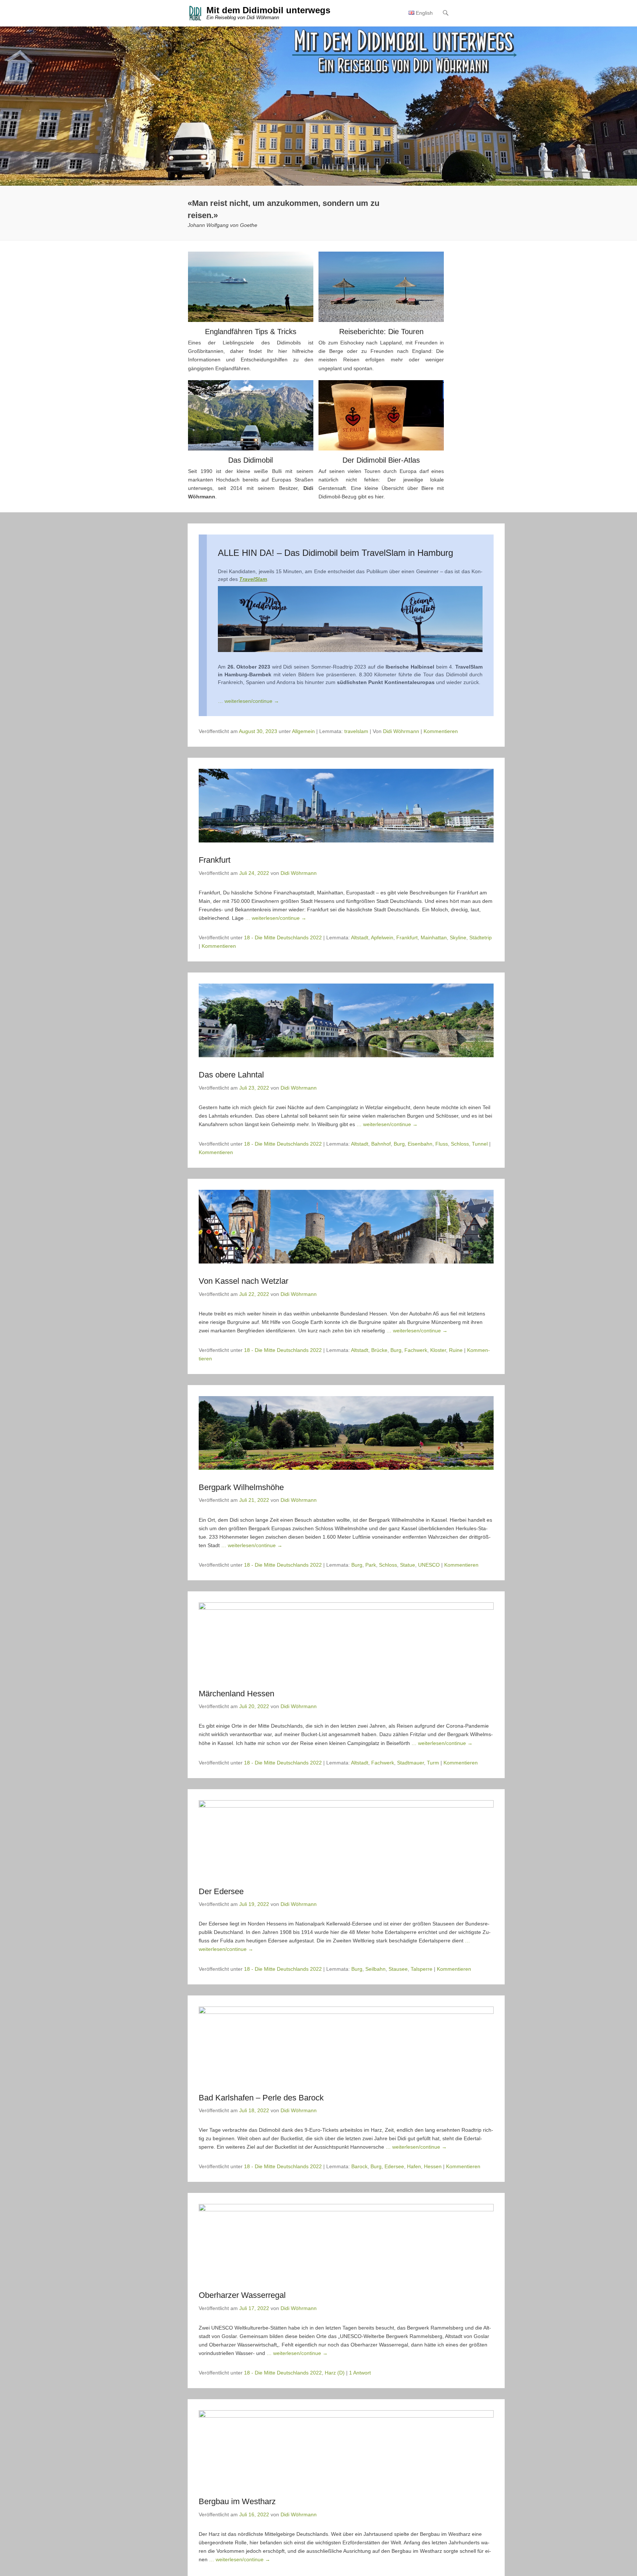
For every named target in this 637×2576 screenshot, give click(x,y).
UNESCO (429, 1565)
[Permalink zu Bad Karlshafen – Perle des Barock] (346, 2043)
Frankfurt (215, 860)
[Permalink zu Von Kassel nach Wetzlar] (346, 1227)
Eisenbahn (420, 1144)
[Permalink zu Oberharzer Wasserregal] (346, 2241)
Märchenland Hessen (236, 1694)
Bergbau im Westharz (237, 2501)
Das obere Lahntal (231, 1075)
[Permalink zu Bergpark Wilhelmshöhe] (346, 1433)
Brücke (379, 1350)
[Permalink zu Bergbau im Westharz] (346, 2447)
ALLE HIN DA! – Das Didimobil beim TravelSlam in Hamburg (335, 553)
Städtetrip (481, 937)
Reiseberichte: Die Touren (381, 332)
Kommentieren (441, 731)
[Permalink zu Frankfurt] (346, 806)
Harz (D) (335, 2373)
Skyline (458, 937)
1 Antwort (360, 2373)
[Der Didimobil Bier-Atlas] (381, 415)
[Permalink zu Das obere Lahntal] (346, 1020)
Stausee (398, 1969)
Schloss (460, 1144)
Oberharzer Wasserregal (242, 2295)
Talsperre (422, 1969)
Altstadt (360, 937)
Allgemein (303, 731)
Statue (408, 1565)
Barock (359, 2166)
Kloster (438, 1350)
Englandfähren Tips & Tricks (251, 332)
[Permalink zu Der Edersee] (346, 1837)
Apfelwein (382, 937)
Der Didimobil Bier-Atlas (381, 460)
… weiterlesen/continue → (248, 701)
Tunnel (480, 1144)
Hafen (414, 2166)
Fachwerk (416, 1350)
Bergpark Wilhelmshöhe (241, 1487)
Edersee (394, 2166)
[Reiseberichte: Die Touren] (381, 287)
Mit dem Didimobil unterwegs (268, 10)
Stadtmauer (410, 1763)
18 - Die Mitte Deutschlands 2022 (283, 937)
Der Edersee (221, 1891)
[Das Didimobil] (251, 415)
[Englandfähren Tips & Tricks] (251, 287)
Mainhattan (434, 937)
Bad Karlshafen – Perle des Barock (261, 2098)
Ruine (456, 1350)
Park (371, 1565)
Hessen (433, 2166)
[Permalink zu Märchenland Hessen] (346, 1639)
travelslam (356, 731)
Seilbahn (375, 1969)
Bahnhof (381, 1144)
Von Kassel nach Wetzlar (243, 1281)
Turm (433, 1763)
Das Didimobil (250, 460)
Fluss (442, 1144)
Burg (399, 1144)
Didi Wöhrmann (401, 731)
